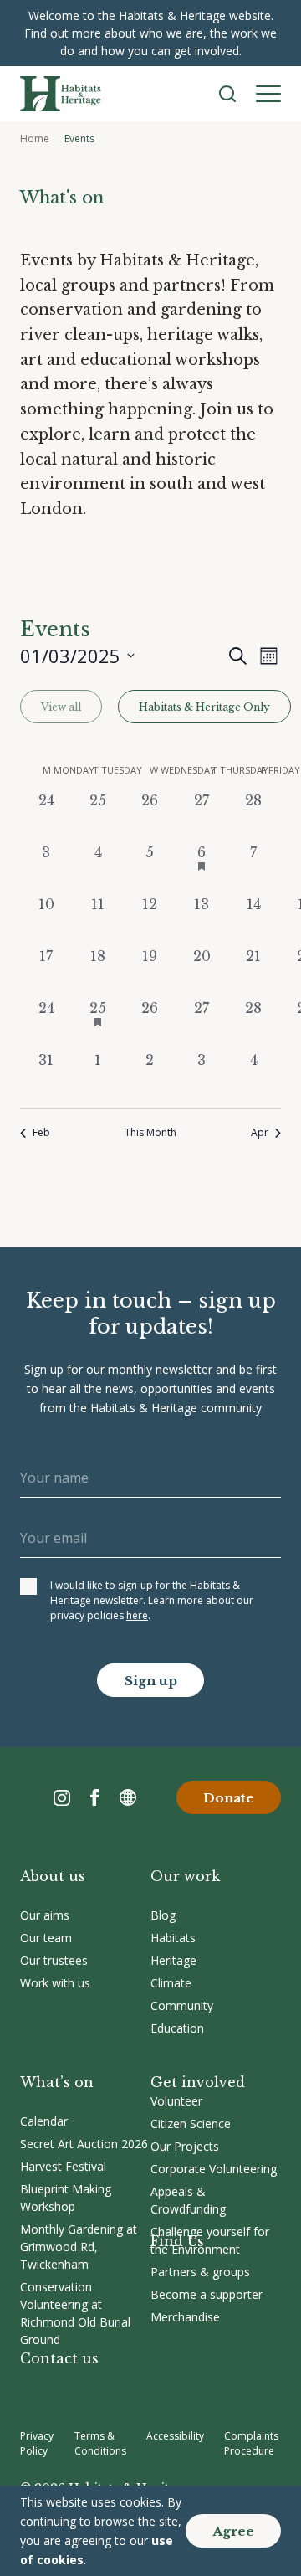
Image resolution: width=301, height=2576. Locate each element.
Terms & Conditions (100, 2443)
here (137, 1615)
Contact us (59, 2358)
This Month (150, 1133)
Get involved (198, 2082)
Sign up (151, 1681)
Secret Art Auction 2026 (84, 2144)
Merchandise (185, 2317)
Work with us (55, 1983)
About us (53, 1876)
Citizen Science (191, 2124)
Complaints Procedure (251, 2443)
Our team (46, 1938)
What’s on (57, 2082)
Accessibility (175, 2436)
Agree (233, 2531)
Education (177, 2028)
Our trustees (54, 1960)
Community (182, 2005)
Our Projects (185, 2146)
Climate (171, 1983)
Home (35, 139)
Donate (229, 1798)
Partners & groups (200, 2272)
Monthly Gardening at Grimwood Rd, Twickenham (79, 2247)
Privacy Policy (37, 2443)
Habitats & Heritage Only (204, 707)
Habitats (173, 1938)
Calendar (44, 2121)
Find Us (177, 2241)
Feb (41, 1133)
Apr (260, 1133)
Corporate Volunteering (214, 2169)
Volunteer (176, 2101)
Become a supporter (207, 2294)
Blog (163, 1915)
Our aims (45, 1915)
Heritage (173, 1960)
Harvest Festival (63, 2166)
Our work (185, 1876)
